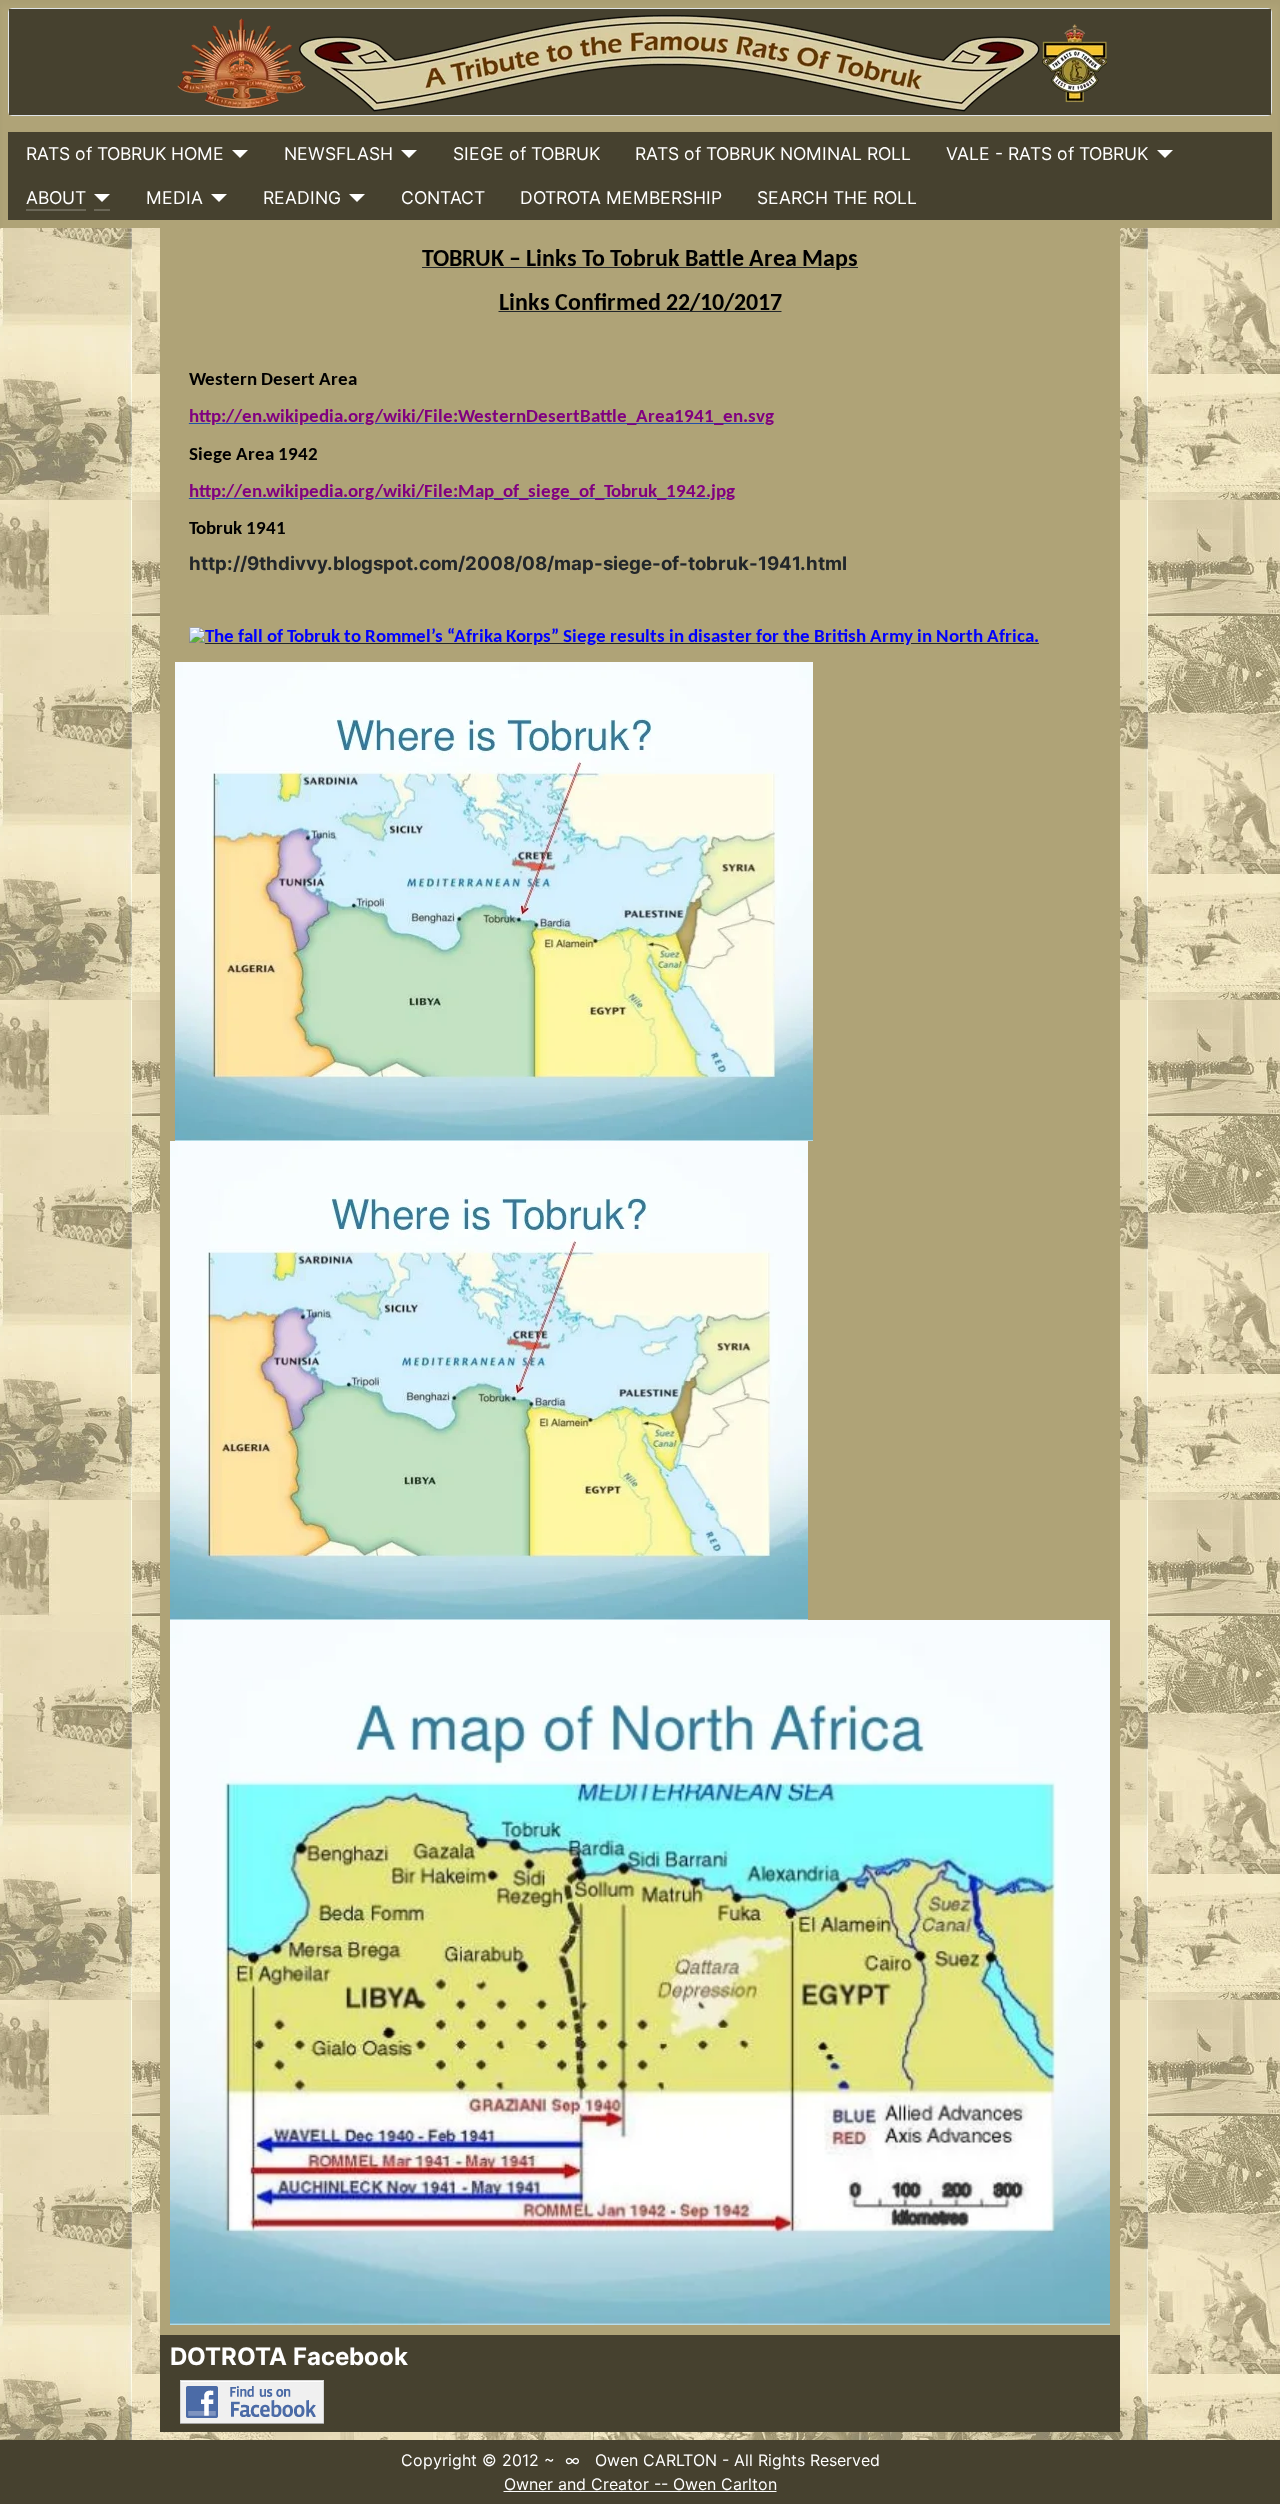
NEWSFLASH (338, 153)
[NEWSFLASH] (405, 154)
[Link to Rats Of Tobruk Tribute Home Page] (640, 62)
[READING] (353, 198)
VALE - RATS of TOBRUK (1047, 153)
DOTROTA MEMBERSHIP (621, 197)
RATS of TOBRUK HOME (125, 153)
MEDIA (174, 197)
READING (302, 197)
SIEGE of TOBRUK (526, 153)
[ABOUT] (98, 198)
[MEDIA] (215, 198)
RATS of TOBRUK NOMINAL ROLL (773, 153)
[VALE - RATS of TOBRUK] (1160, 154)
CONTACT (443, 197)
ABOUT (56, 197)
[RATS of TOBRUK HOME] (236, 154)
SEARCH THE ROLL (837, 197)
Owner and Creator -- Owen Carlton (640, 2484)
